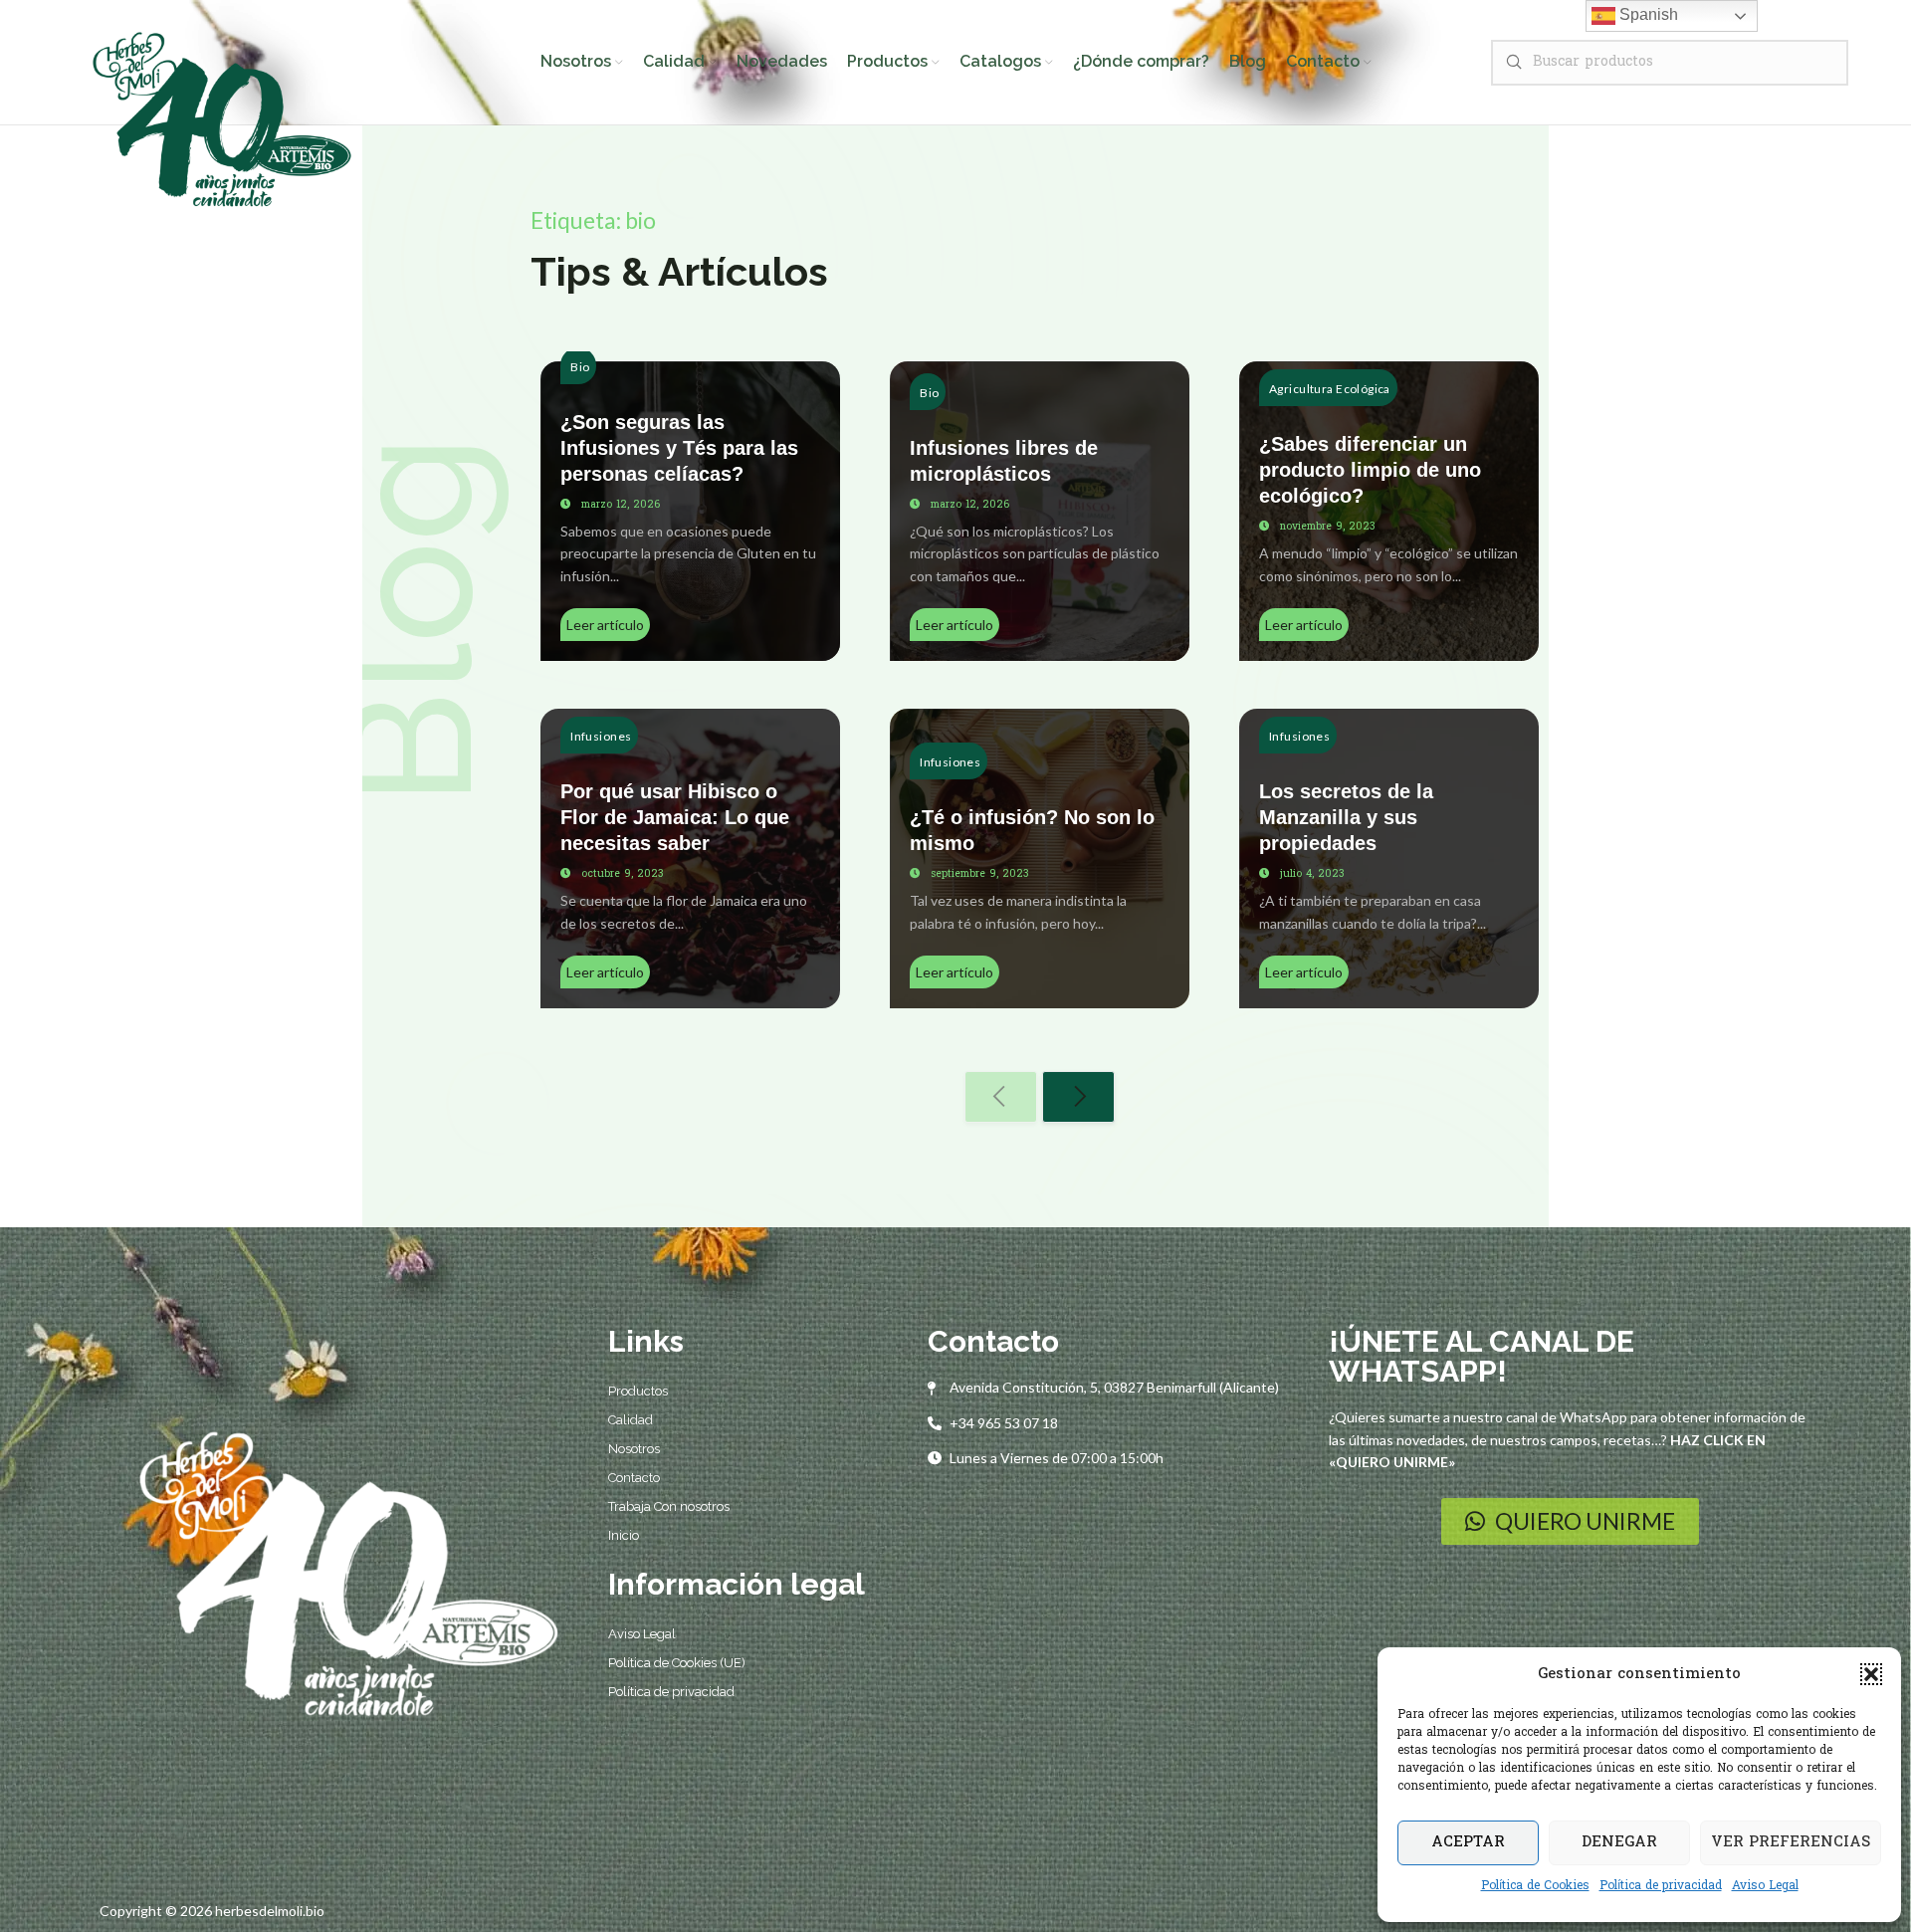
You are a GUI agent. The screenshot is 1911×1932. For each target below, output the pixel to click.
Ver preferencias (1791, 1842)
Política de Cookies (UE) (677, 1663)
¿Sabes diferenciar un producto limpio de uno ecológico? (1370, 470)
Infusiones (601, 736)
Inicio (624, 1535)
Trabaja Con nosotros (669, 1506)
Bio (580, 367)
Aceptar (1468, 1842)
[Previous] (1001, 1097)
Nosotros (634, 1449)
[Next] (1078, 1097)
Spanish (1647, 14)
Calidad (631, 1420)
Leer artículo (605, 625)
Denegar (1619, 1842)
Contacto (634, 1478)
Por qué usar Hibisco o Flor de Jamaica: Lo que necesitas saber (675, 817)
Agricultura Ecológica (1330, 389)
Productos (638, 1391)
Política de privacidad (1661, 1886)
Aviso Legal (1765, 1886)
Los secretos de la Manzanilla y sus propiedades (1346, 817)
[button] (1871, 1674)
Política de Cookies (1535, 1886)
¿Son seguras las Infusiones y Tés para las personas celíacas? (679, 448)
